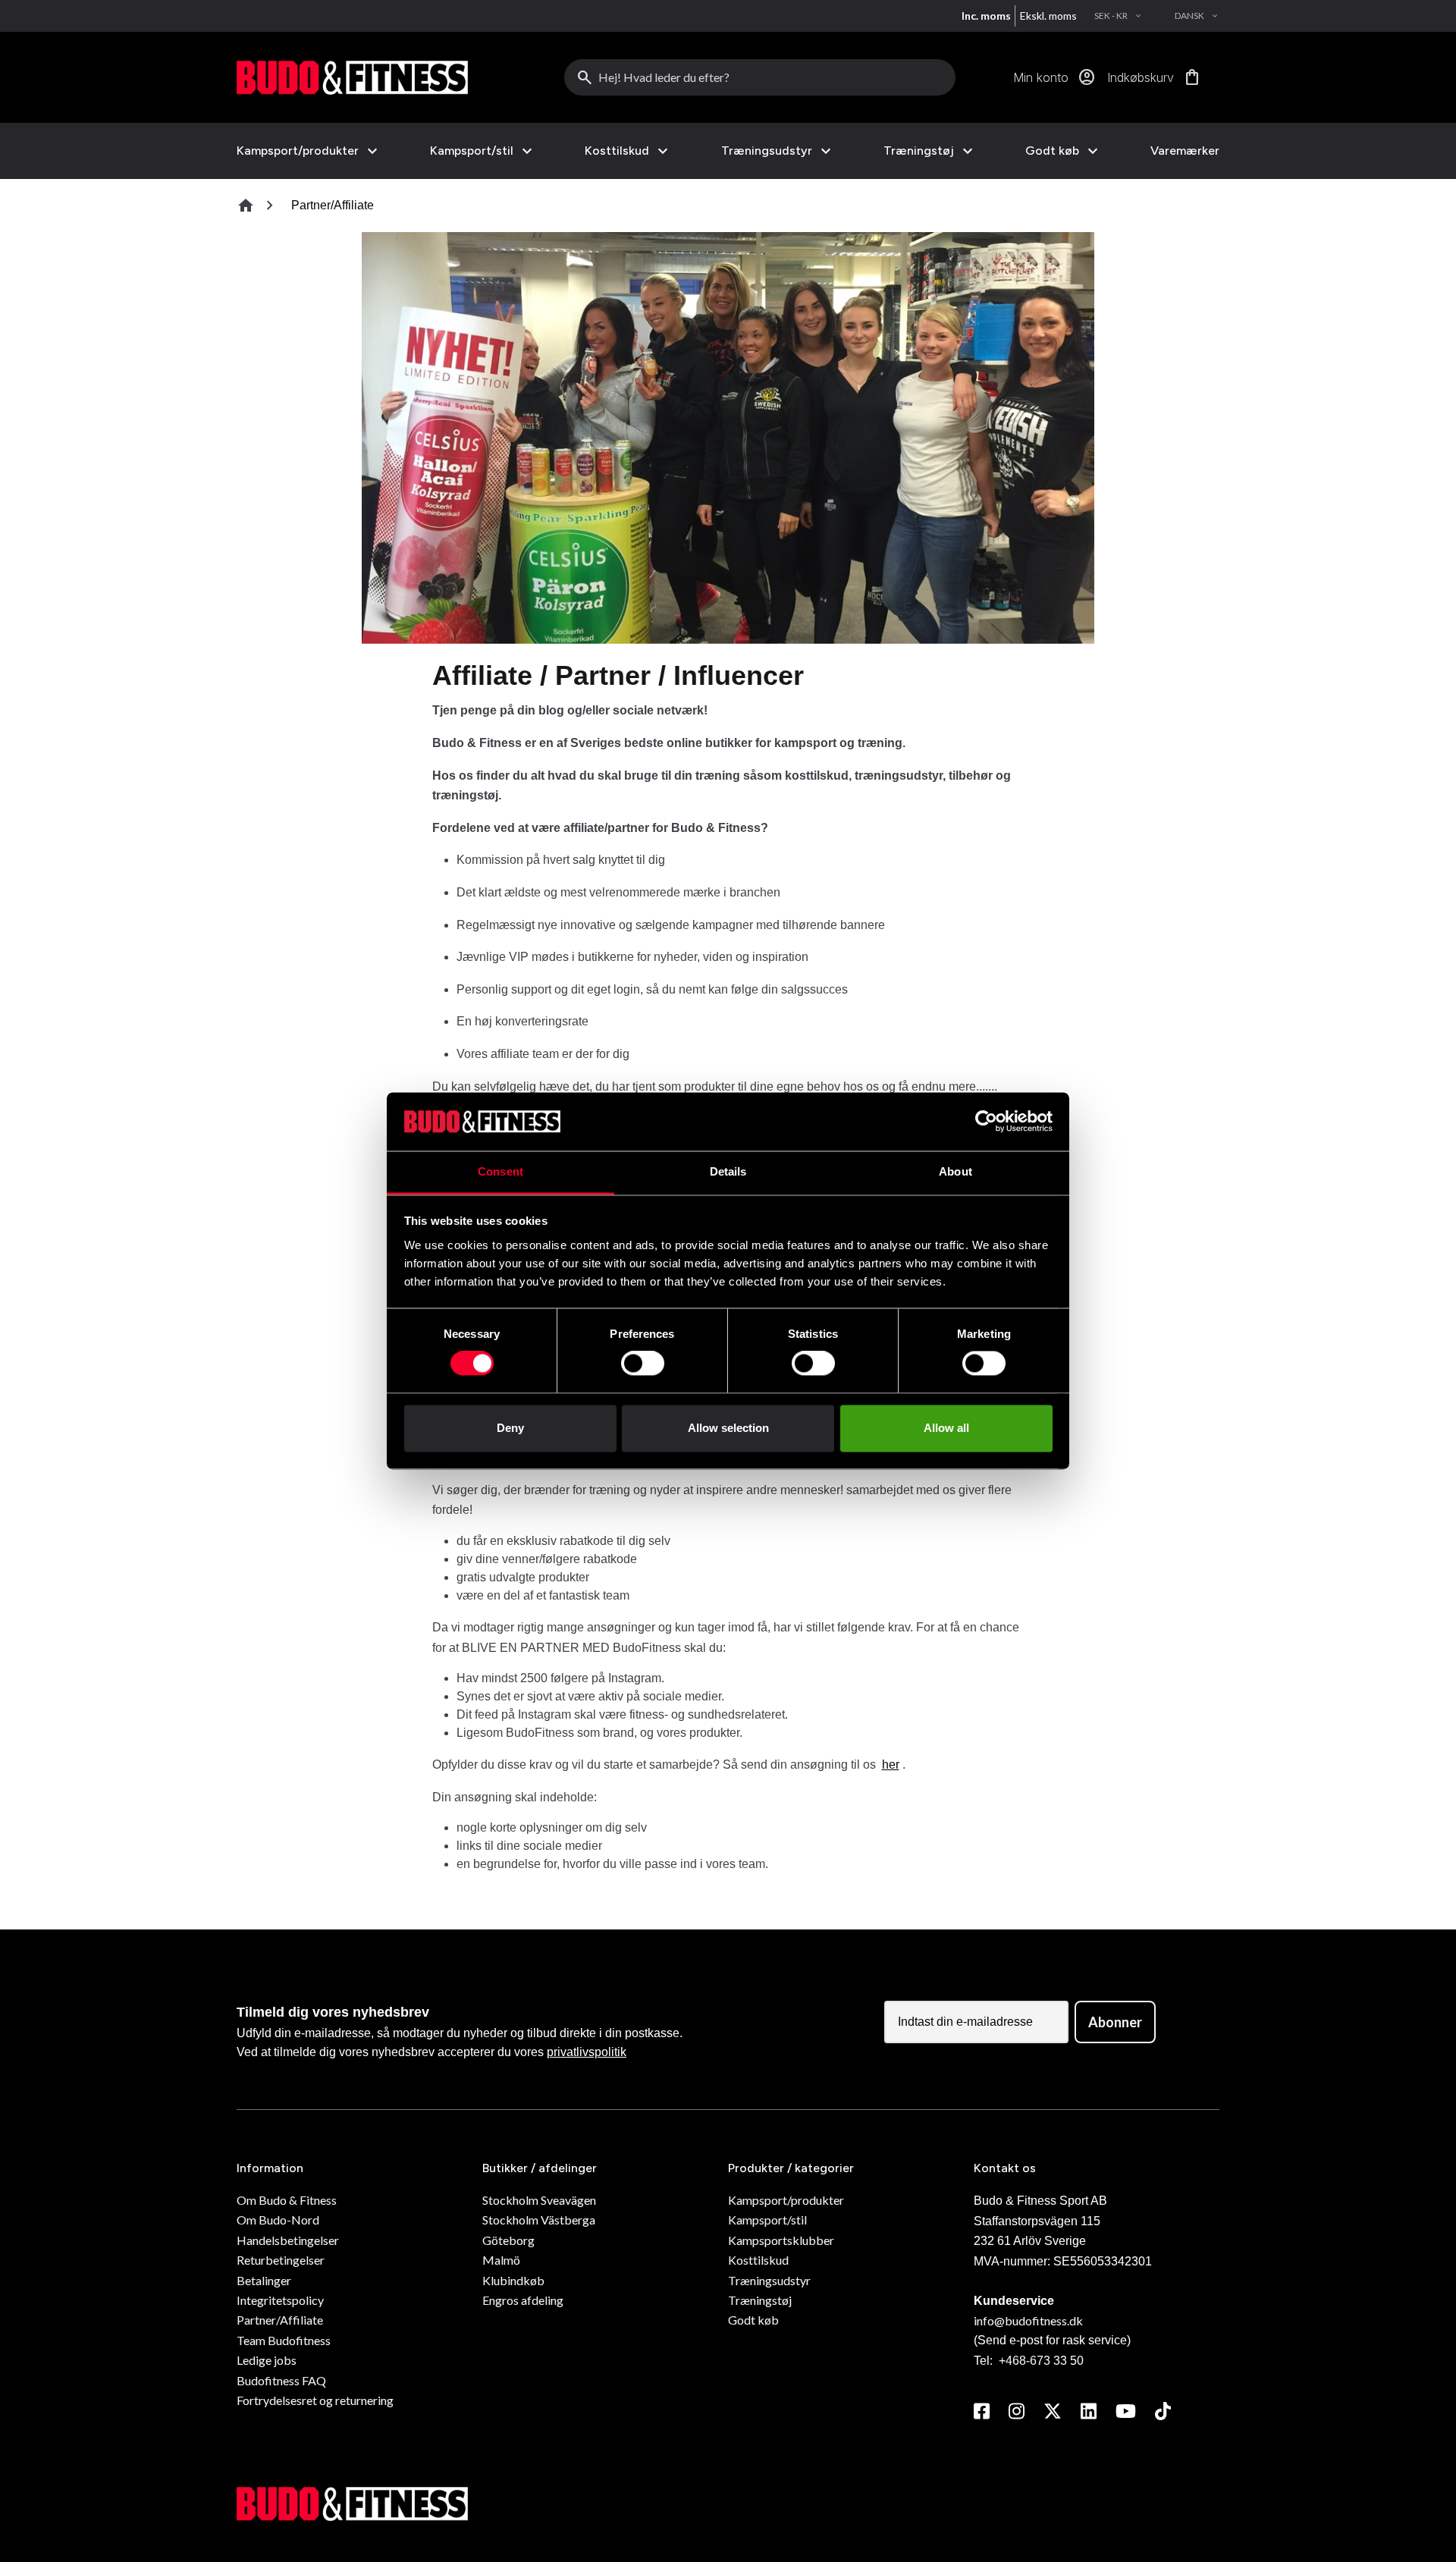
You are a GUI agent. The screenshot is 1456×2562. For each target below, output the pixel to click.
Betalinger (264, 2280)
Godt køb (1052, 151)
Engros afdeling (523, 2300)
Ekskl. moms (1048, 16)
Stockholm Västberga (539, 2220)
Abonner (1115, 2022)
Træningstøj (919, 151)
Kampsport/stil (472, 151)
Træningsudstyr (767, 151)
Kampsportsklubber (781, 2240)
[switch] (643, 1364)
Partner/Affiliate (280, 2320)
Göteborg (508, 2240)
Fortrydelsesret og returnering (315, 2400)
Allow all (946, 1428)
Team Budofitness (284, 2340)
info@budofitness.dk (1028, 2320)
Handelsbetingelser (288, 2240)
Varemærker (1185, 151)
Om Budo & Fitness (287, 2200)
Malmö (501, 2260)
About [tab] (955, 1171)
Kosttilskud (617, 151)
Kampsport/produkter (298, 151)
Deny (510, 1428)
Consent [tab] (500, 1171)
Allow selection (728, 1428)
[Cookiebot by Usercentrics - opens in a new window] (986, 1122)
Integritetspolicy (280, 2300)
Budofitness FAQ (281, 2380)
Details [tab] (728, 1171)
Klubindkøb (513, 2280)
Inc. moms (986, 16)
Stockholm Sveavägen (539, 2200)
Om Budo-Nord (278, 2220)
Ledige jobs (267, 2360)
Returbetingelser (281, 2260)
